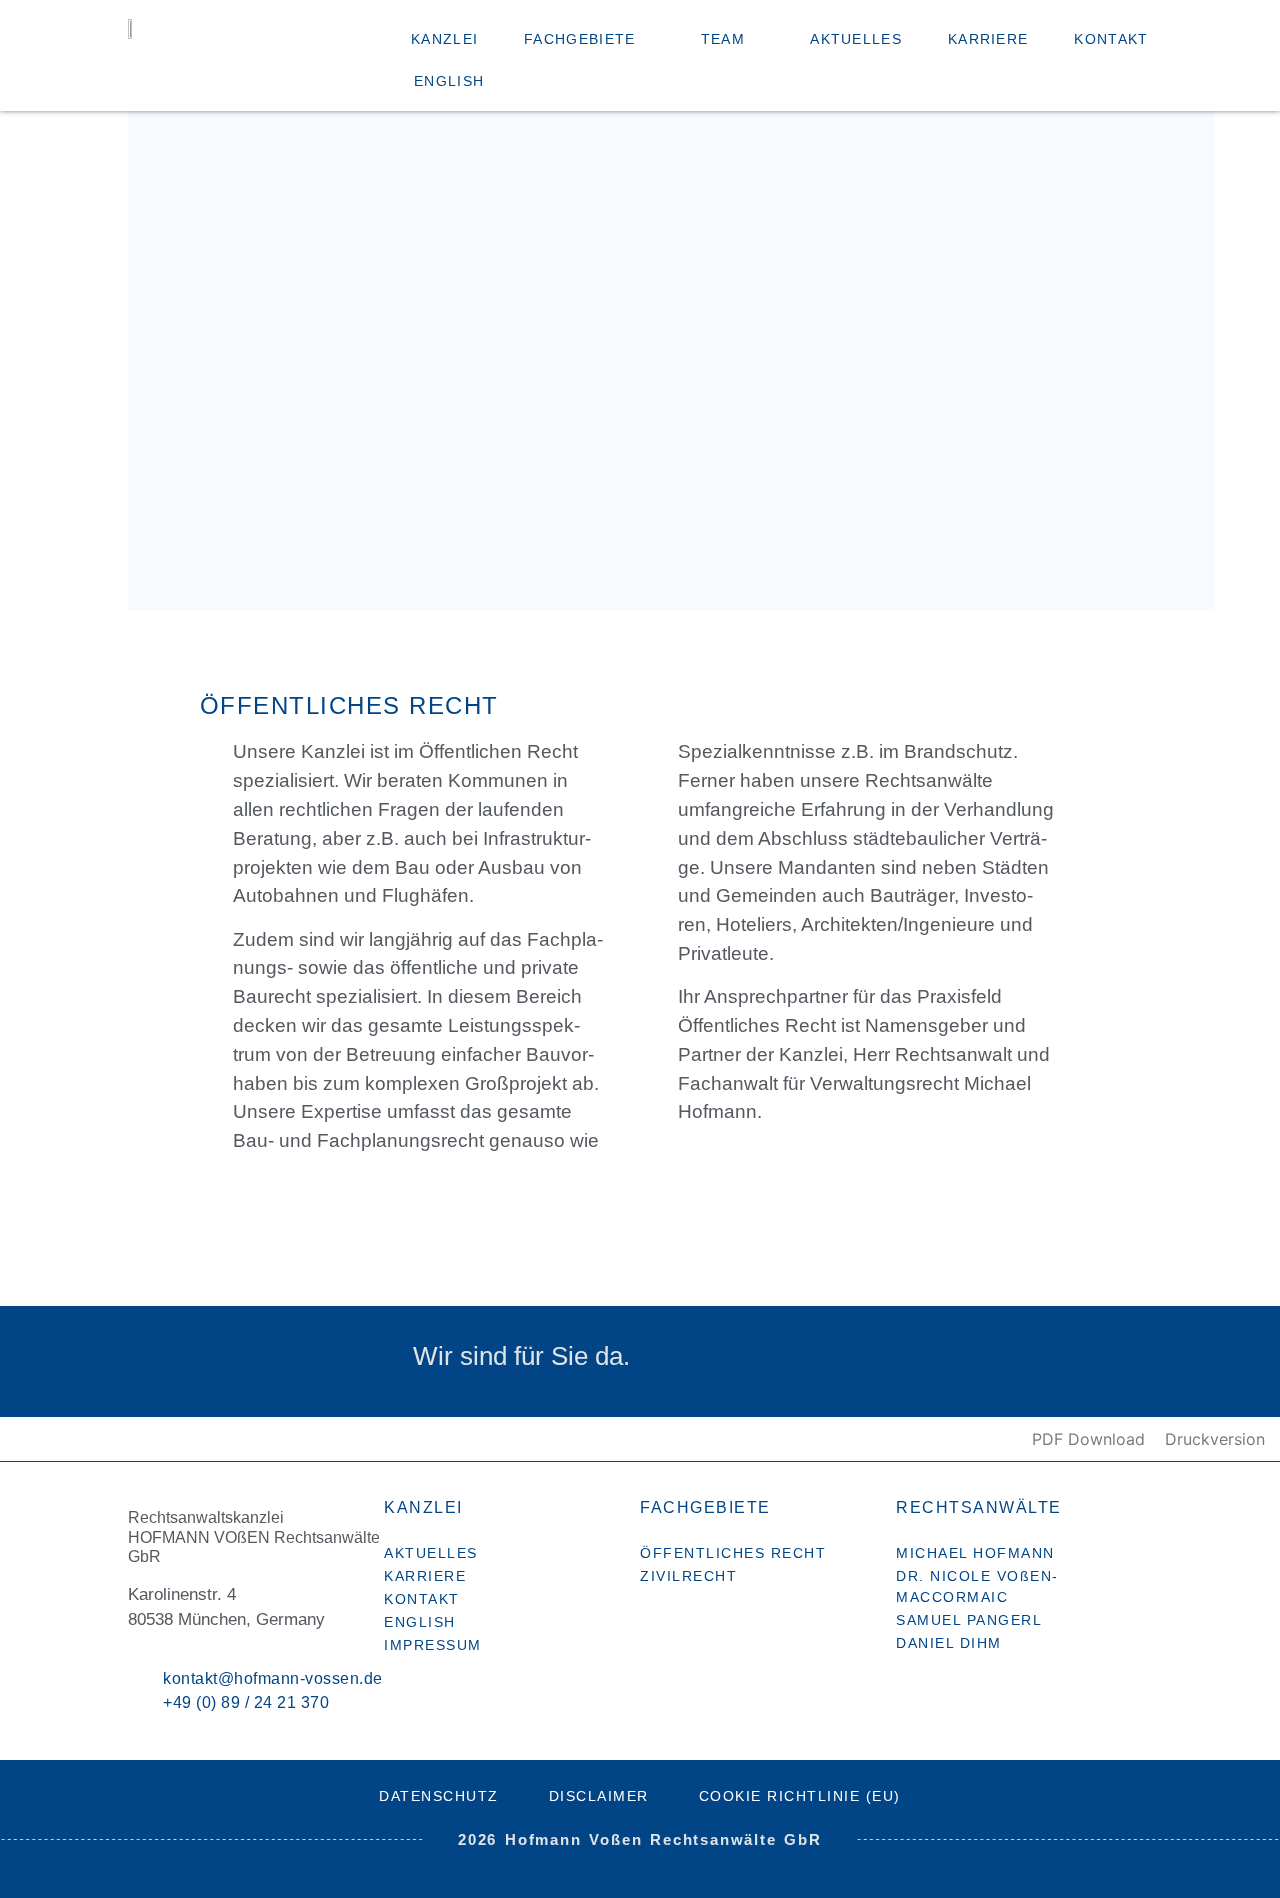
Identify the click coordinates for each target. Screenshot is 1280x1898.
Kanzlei (444, 39)
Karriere (988, 39)
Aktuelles (856, 39)
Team (723, 39)
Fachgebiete (579, 39)
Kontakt (1111, 39)
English (449, 81)
